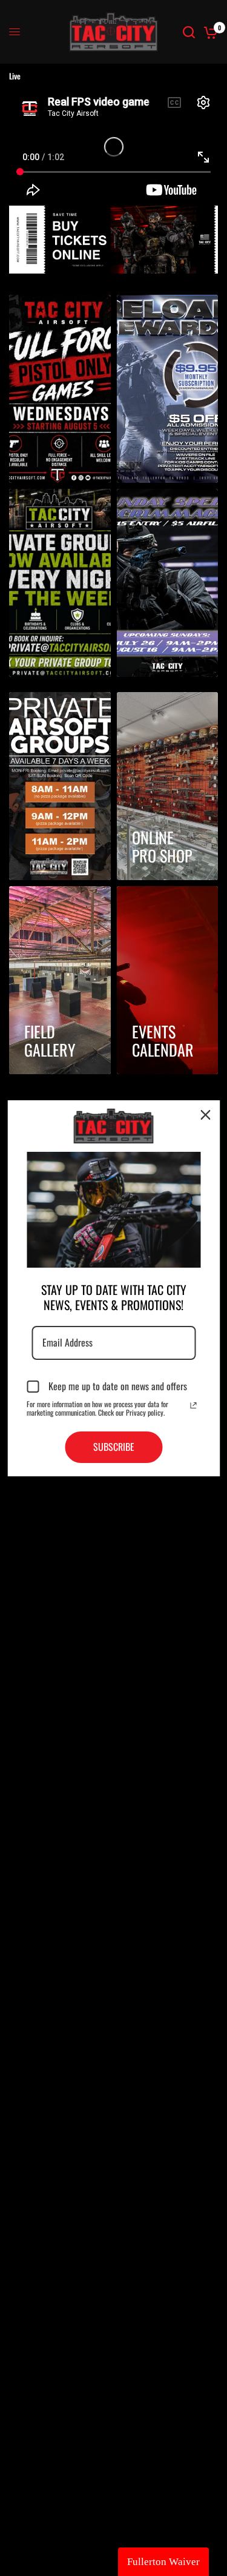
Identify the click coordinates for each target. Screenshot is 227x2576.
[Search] (189, 32)
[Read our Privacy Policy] (193, 1405)
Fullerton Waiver (163, 2562)
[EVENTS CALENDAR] (168, 980)
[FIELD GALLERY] (60, 980)
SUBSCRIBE (114, 1447)
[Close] (205, 1114)
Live (15, 76)
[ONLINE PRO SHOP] (168, 786)
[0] (209, 32)
